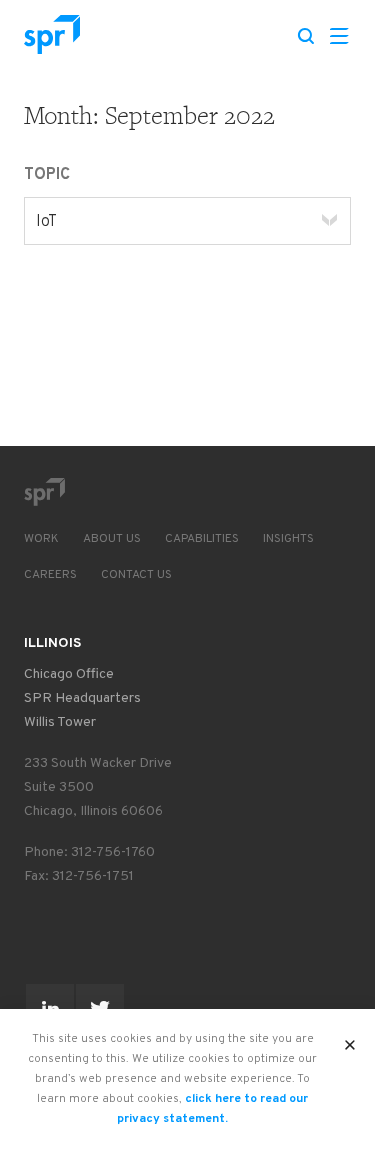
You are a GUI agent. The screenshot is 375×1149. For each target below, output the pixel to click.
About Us (112, 539)
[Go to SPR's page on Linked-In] (50, 1008)
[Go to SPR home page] (44, 492)
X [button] (350, 1039)
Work (41, 539)
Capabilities (202, 539)
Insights (288, 539)
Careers (50, 575)
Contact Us (136, 575)
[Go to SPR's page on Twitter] (100, 1008)
